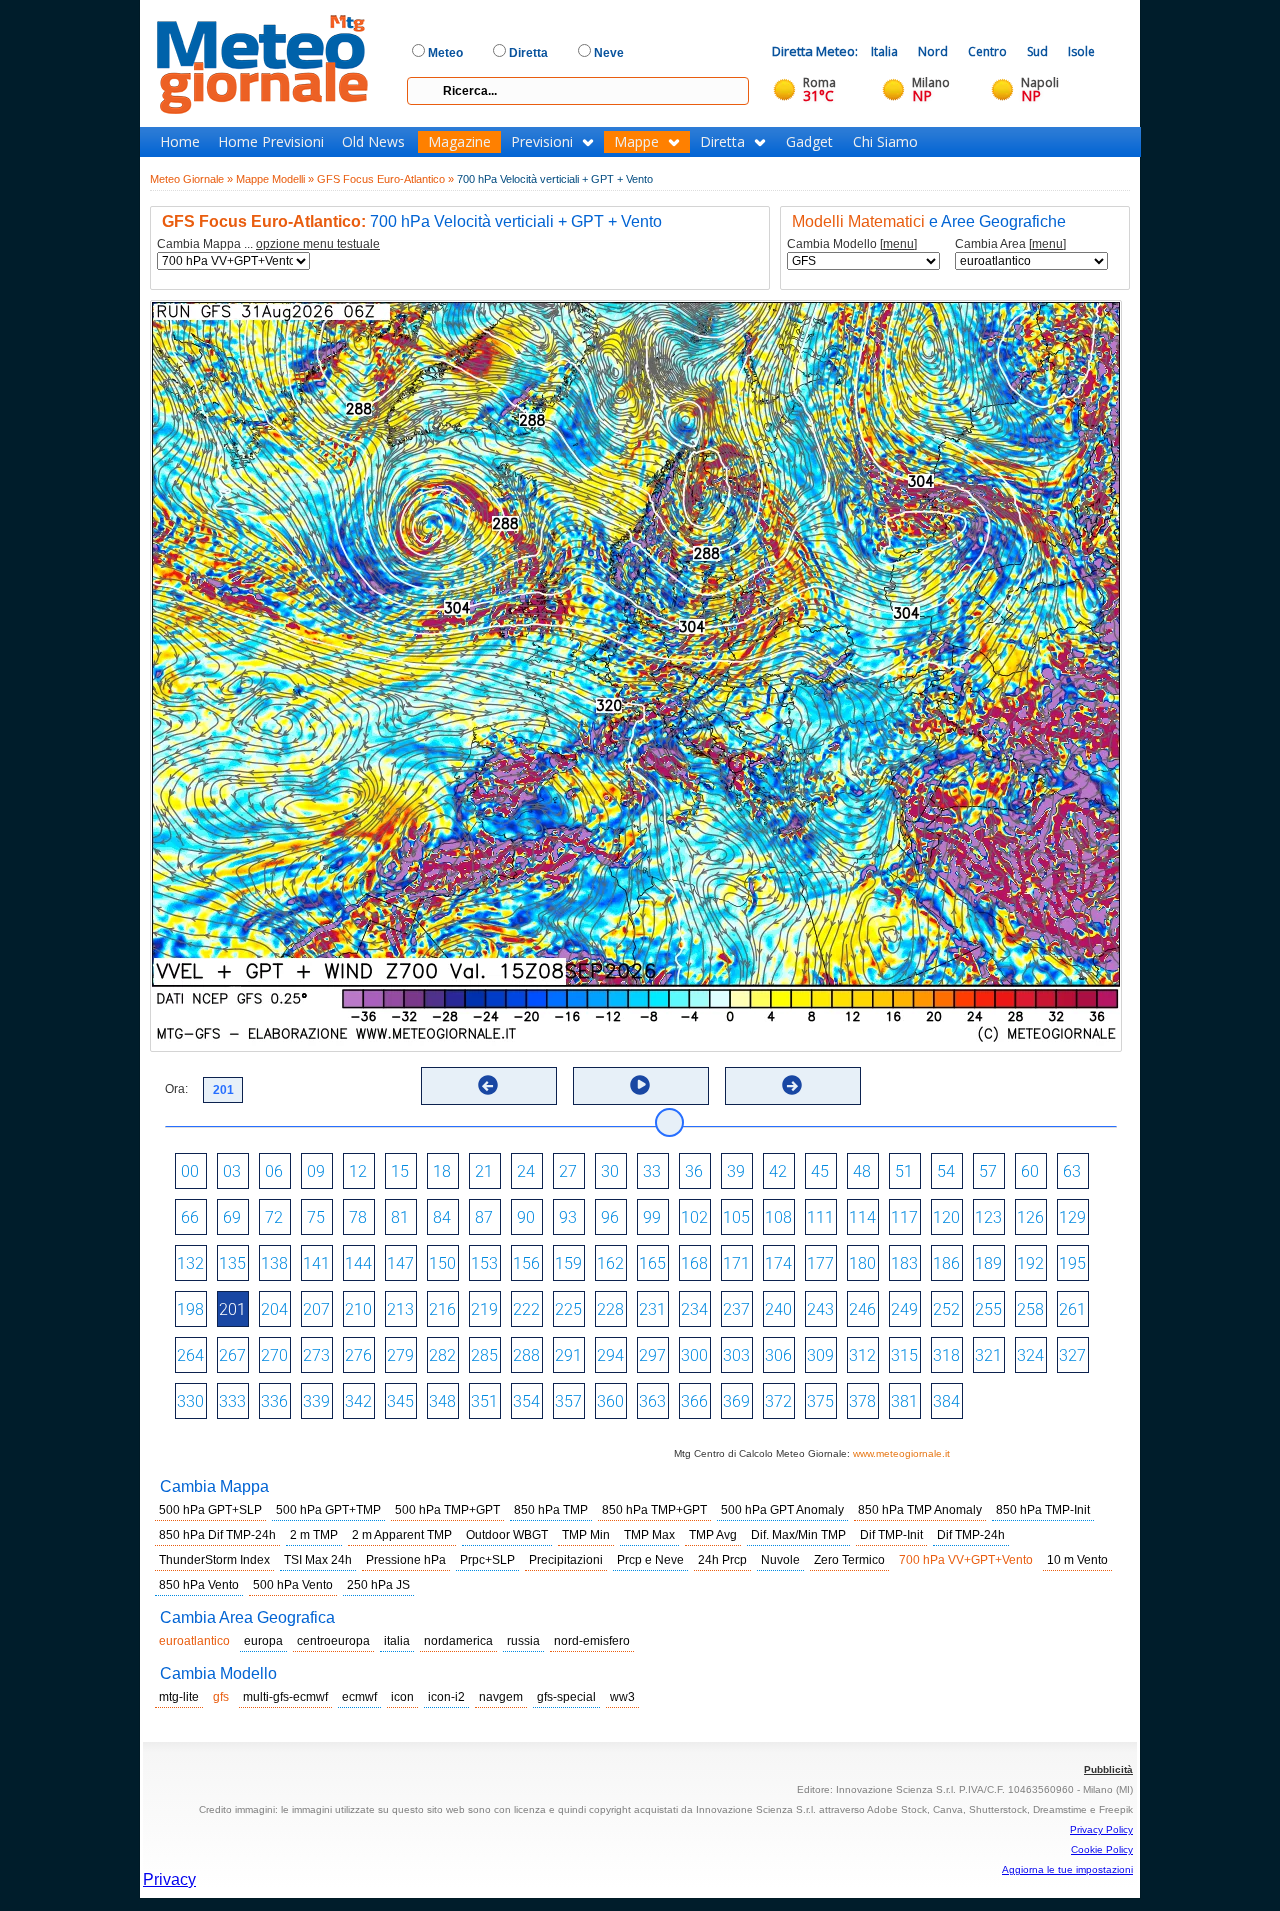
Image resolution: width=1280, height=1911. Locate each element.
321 (988, 1355)
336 (274, 1401)
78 (358, 1217)
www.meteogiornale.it (901, 1453)
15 (400, 1171)
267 (232, 1355)
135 (232, 1263)
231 (652, 1309)
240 (778, 1309)
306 (778, 1355)
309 (820, 1355)
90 (526, 1217)
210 (358, 1309)
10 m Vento (1077, 1560)
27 (568, 1171)
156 (526, 1263)
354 (526, 1401)
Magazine (459, 142)
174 (778, 1263)
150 (442, 1263)
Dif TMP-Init (891, 1535)
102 (694, 1217)
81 (400, 1217)
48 (862, 1171)
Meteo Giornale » (191, 179)
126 (1030, 1217)
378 (862, 1401)
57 (988, 1171)
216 (442, 1309)
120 (946, 1217)
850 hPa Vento (199, 1585)
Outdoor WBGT (507, 1535)
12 (358, 1171)
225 (568, 1309)
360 (610, 1401)
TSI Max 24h (318, 1560)
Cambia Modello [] (852, 244)
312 (862, 1355)
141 (316, 1263)
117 (904, 1217)
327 (1072, 1355)
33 (652, 1171)
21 (484, 1171)
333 (232, 1401)
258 (1030, 1309)
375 (820, 1401)
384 (946, 1401)
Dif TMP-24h (971, 1535)
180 (862, 1263)
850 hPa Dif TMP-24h (217, 1535)
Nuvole (780, 1560)
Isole (1081, 51)
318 (946, 1355)
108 (778, 1217)
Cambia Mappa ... (268, 244)
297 (652, 1355)
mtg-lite (179, 1697)
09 (316, 1171)
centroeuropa (333, 1641)
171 (736, 1263)
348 (442, 1401)
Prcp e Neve (650, 1560)
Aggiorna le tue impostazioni (1067, 1869)
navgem (501, 1697)
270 (274, 1355)
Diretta (722, 142)
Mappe (636, 142)
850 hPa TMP (551, 1510)
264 (190, 1355)
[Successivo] (792, 1085)
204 (274, 1309)
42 (778, 1171)
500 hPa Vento (293, 1585)
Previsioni (542, 142)
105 (736, 1217)
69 (232, 1217)
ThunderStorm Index (214, 1560)
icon (402, 1697)
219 (484, 1309)
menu (898, 244)
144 (358, 1263)
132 (190, 1263)
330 (190, 1401)
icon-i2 (446, 1697)
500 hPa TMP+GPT (447, 1510)
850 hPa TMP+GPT (654, 1510)
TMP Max (649, 1535)
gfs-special (566, 1697)
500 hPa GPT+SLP (210, 1510)
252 (946, 1309)
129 (1072, 1217)
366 (694, 1401)
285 (484, 1355)
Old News (373, 142)
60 (1030, 1171)
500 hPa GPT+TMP (328, 1510)
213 (400, 1309)
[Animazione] (640, 1085)
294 (610, 1355)
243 (820, 1309)
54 (946, 1171)
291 (568, 1355)
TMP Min (586, 1535)
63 (1072, 1171)
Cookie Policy (1102, 1849)
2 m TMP (314, 1535)
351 (484, 1401)
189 (988, 1263)
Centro (987, 51)
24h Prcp (722, 1560)
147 (400, 1263)
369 (736, 1401)
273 (316, 1355)
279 (400, 1355)
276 (358, 1355)
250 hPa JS (378, 1585)
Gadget (809, 142)
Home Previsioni (271, 142)
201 (232, 1309)
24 (526, 1171)
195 (1072, 1263)
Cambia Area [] (1010, 244)
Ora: (176, 1089)
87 (484, 1217)
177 (820, 1263)
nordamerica (458, 1641)
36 (694, 1171)
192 (1030, 1263)
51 (904, 1171)
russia (523, 1641)
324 (1030, 1355)
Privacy (169, 1879)
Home (180, 142)
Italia (884, 51)
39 (736, 1171)
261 (1072, 1309)
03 (232, 1171)
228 (610, 1309)
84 (442, 1217)
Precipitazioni (566, 1560)
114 (862, 1217)
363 (652, 1401)
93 (568, 1217)
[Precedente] (488, 1085)
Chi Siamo (885, 142)
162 (610, 1263)
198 (190, 1309)
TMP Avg (713, 1535)
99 (652, 1217)
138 (274, 1263)
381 (904, 1401)
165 (652, 1263)
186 (946, 1263)
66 (190, 1217)
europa (263, 1641)
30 (610, 1171)
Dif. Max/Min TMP (798, 1535)
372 (778, 1401)
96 (610, 1217)
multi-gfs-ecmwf (285, 1697)
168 (694, 1263)
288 (526, 1355)
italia (397, 1641)
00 (190, 1171)
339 (316, 1401)
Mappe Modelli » (275, 179)
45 (820, 1171)
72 (274, 1217)
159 (568, 1263)
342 (358, 1401)
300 (694, 1355)
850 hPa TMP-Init (1043, 1510)
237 (736, 1309)
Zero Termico (849, 1560)
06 (274, 1171)
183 (904, 1263)
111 (820, 1217)
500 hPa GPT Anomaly (782, 1510)
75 (316, 1217)
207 (316, 1309)
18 (442, 1171)
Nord (933, 51)
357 (568, 1401)
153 (484, 1263)
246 (862, 1309)
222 (526, 1309)
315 (904, 1355)
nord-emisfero (592, 1641)
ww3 (622, 1697)
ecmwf (359, 1697)
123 (988, 1217)
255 (988, 1309)
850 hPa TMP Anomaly (920, 1510)
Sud (1037, 51)
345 (400, 1401)
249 (904, 1309)
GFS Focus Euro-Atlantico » (385, 179)
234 (694, 1309)
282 (442, 1355)
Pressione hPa (406, 1560)
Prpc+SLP (487, 1560)
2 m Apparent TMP (402, 1535)
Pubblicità (1108, 1769)
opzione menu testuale (318, 244)
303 (736, 1355)
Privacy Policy (1101, 1829)
